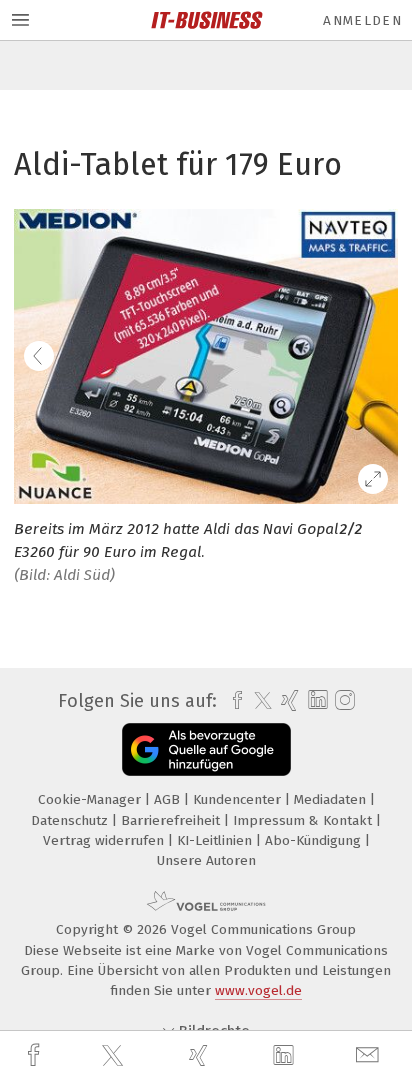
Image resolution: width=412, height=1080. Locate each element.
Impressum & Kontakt (304, 820)
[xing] (201, 1055)
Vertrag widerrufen (105, 840)
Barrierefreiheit (172, 820)
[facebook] (36, 1055)
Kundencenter (239, 799)
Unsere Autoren (206, 860)
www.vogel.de (258, 990)
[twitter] (115, 1056)
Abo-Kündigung (315, 840)
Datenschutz (71, 820)
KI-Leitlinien (216, 840)
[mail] (370, 1055)
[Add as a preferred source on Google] (206, 749)
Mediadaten (332, 799)
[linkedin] (286, 1056)
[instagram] (342, 701)
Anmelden (362, 20)
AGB (169, 799)
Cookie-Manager (91, 799)
